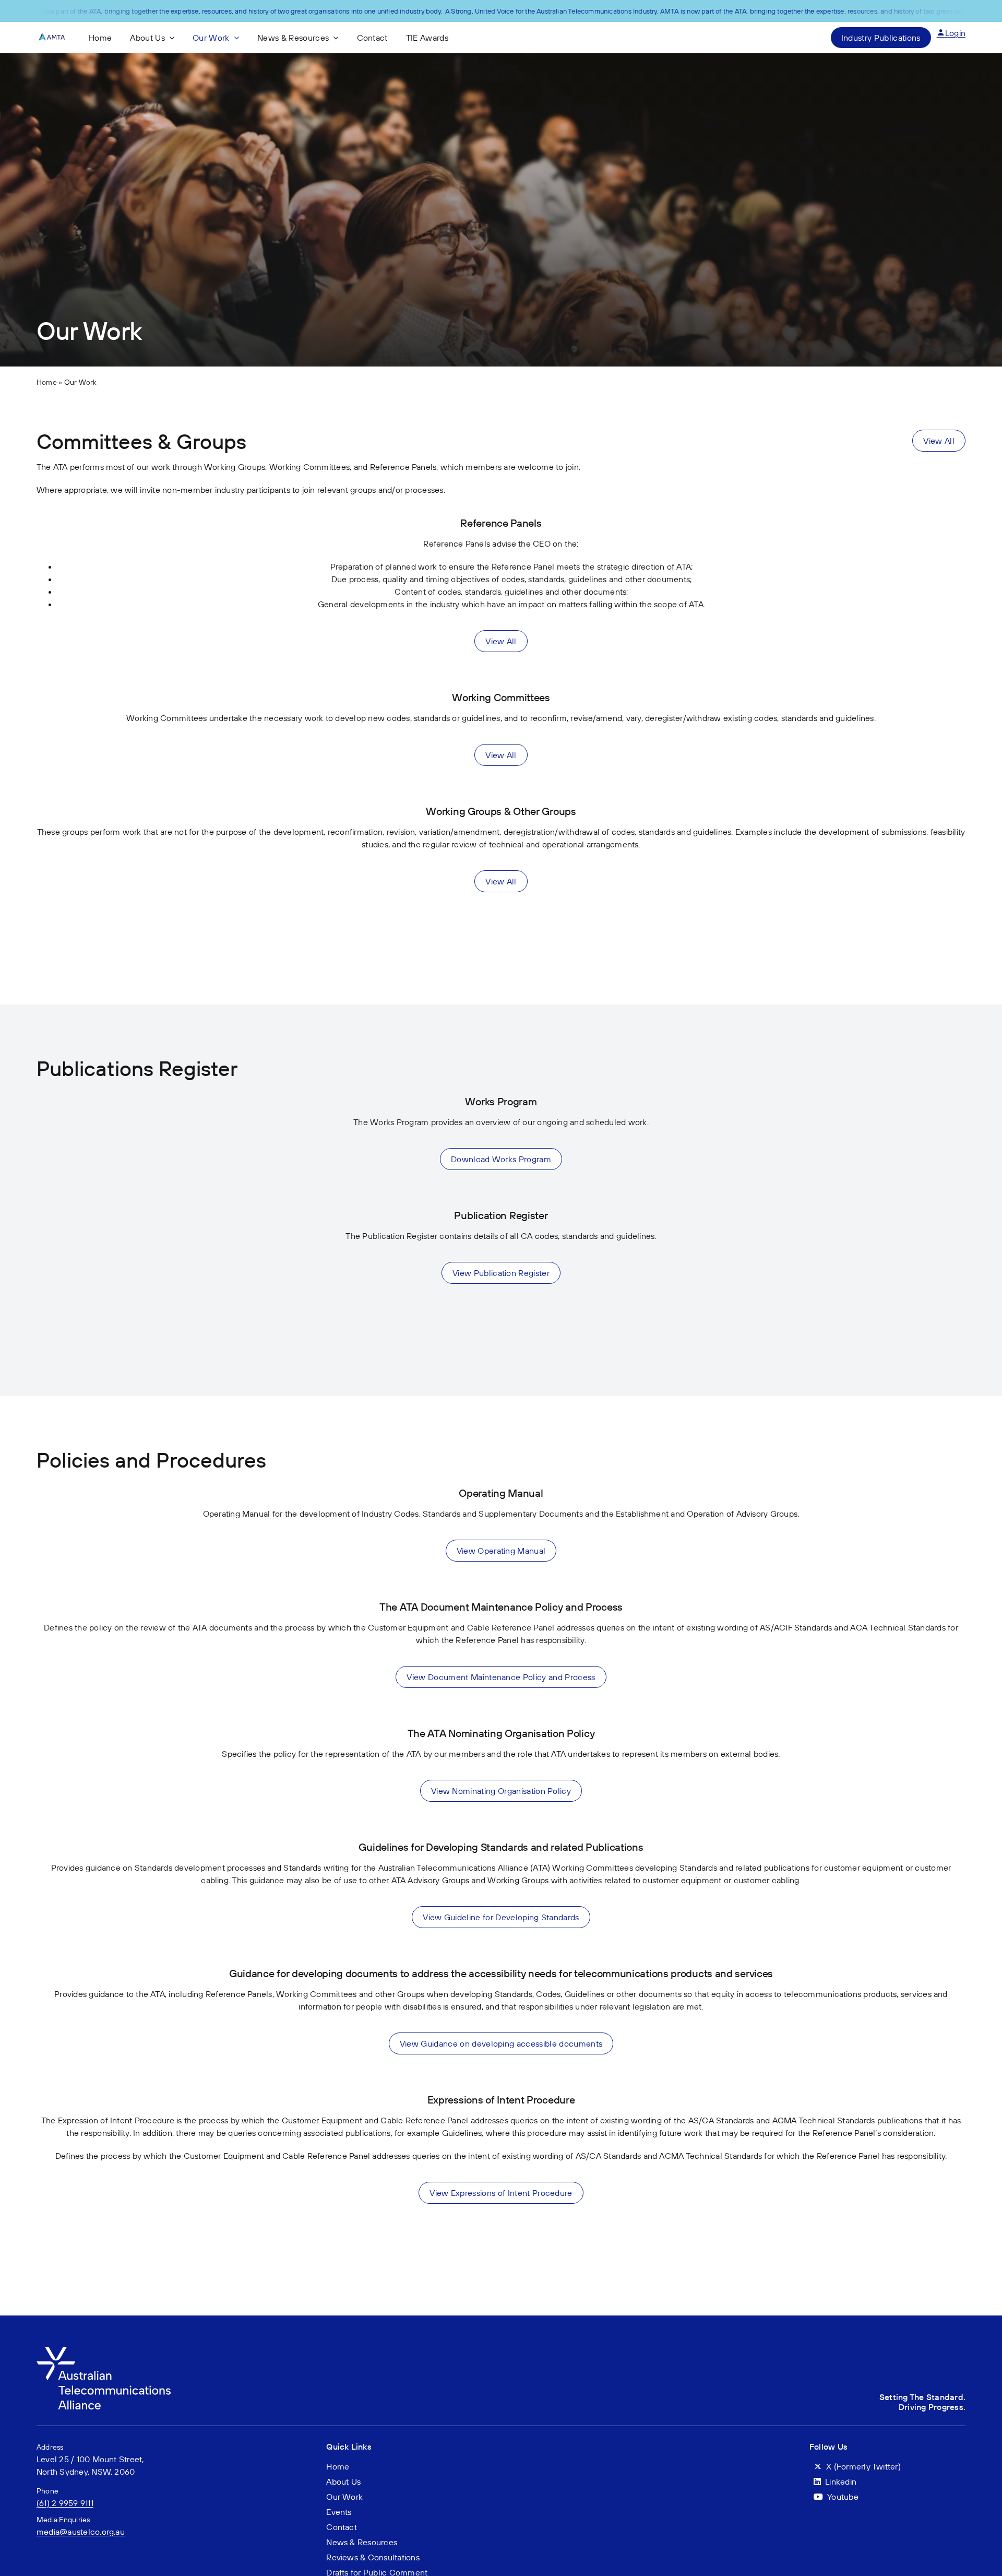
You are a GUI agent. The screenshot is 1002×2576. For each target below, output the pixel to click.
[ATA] (104, 2351)
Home (47, 382)
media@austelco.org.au (81, 2532)
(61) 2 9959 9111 (65, 2503)
